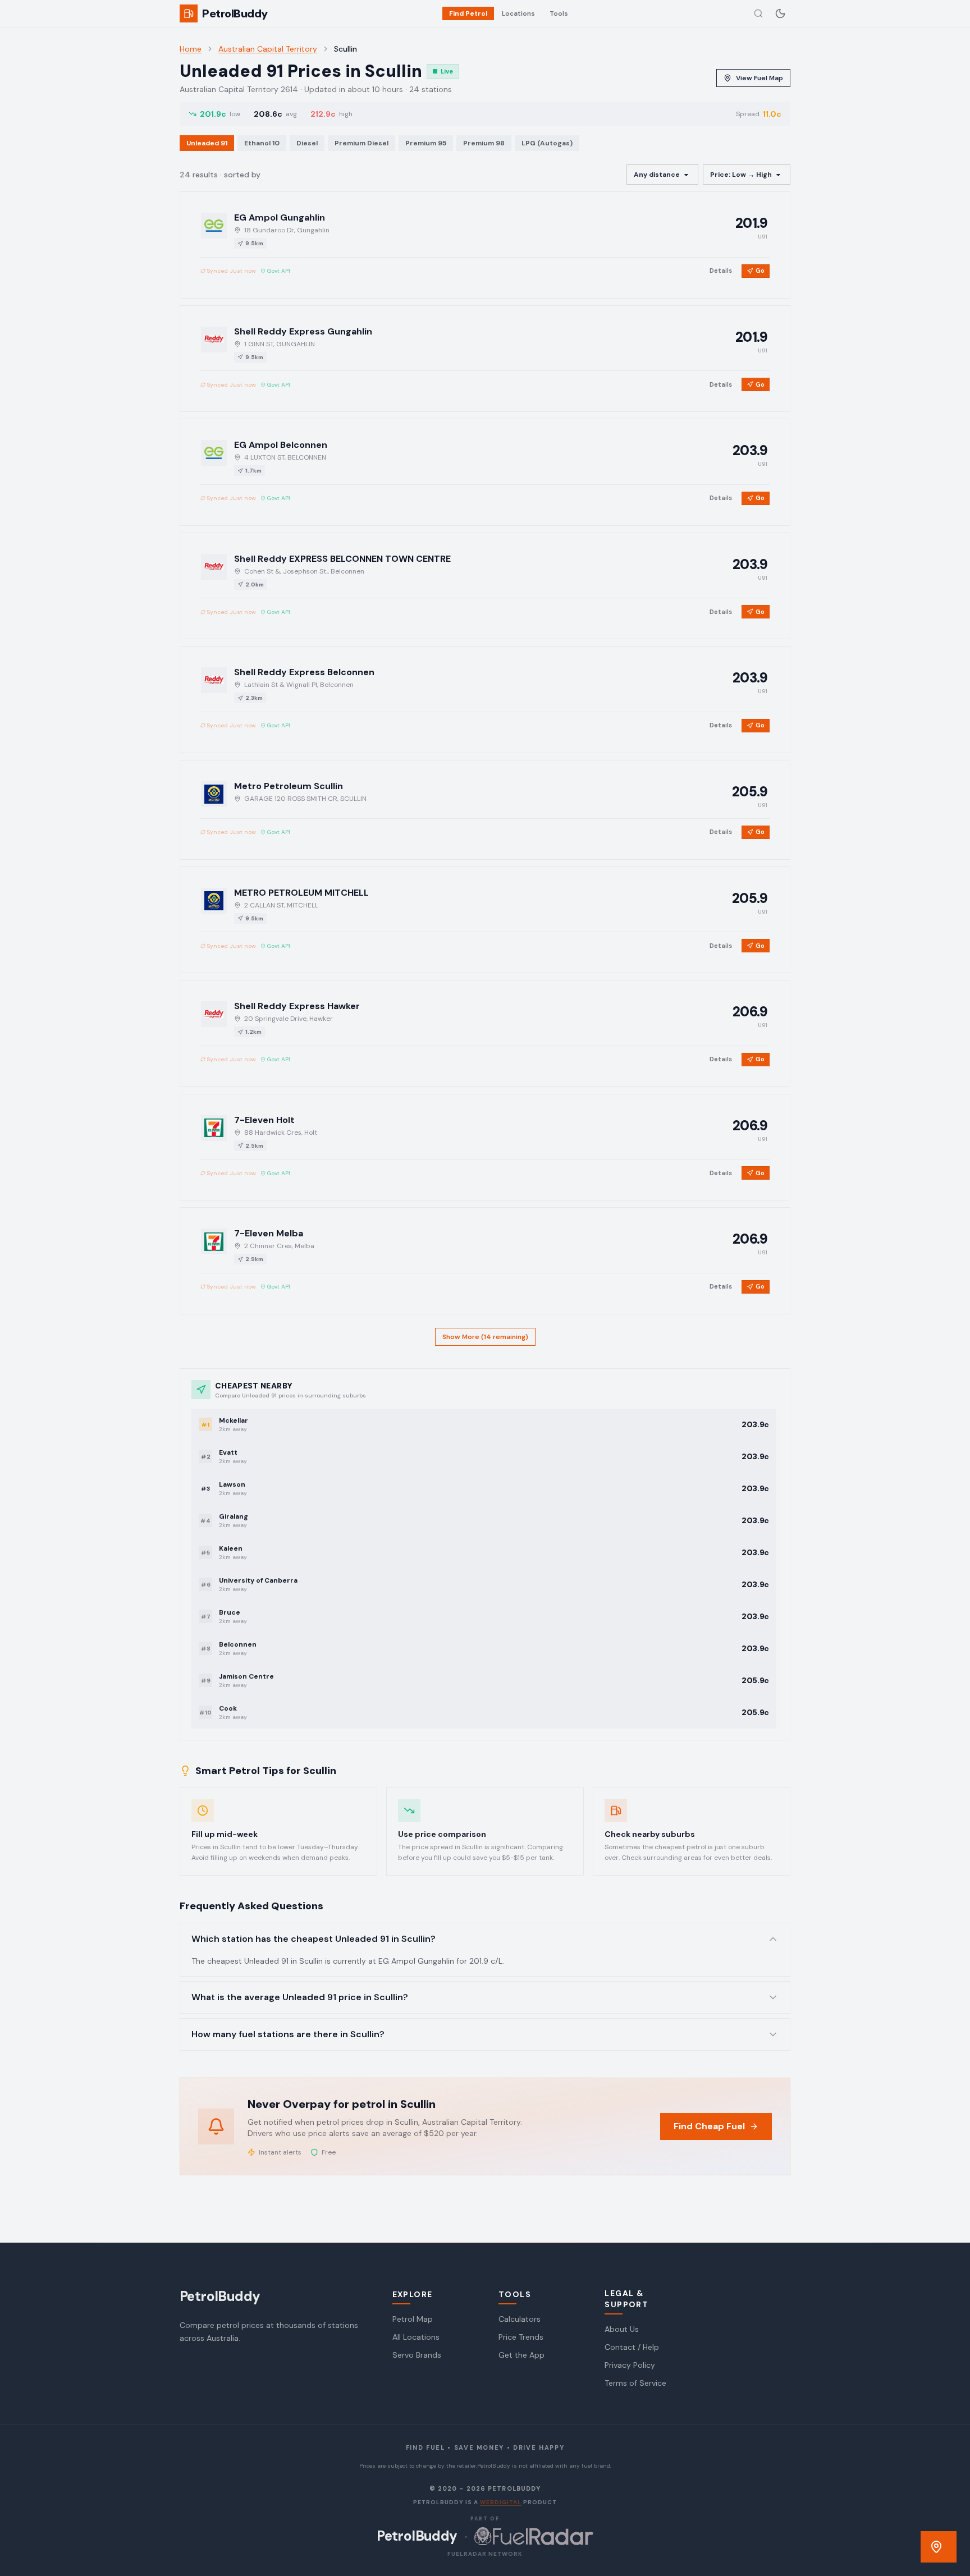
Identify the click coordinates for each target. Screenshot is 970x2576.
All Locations (416, 2337)
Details (721, 271)
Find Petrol (468, 13)
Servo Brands (417, 2355)
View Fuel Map (759, 78)
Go (760, 271)
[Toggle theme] (780, 13)
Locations (518, 13)
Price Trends (521, 2337)
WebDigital (501, 2502)
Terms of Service (635, 2383)
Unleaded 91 (207, 143)
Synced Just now (231, 271)
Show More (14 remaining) (485, 1337)
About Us (622, 2329)
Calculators (520, 2319)
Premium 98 (484, 143)
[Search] (758, 13)
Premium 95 (426, 143)
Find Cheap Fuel (709, 2126)
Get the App (521, 2355)
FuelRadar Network (485, 2554)
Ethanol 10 (262, 143)
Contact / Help (632, 2347)
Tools (559, 13)
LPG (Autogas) (547, 143)
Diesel (307, 143)
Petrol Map (413, 2319)
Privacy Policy (630, 2365)
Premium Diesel (362, 143)
